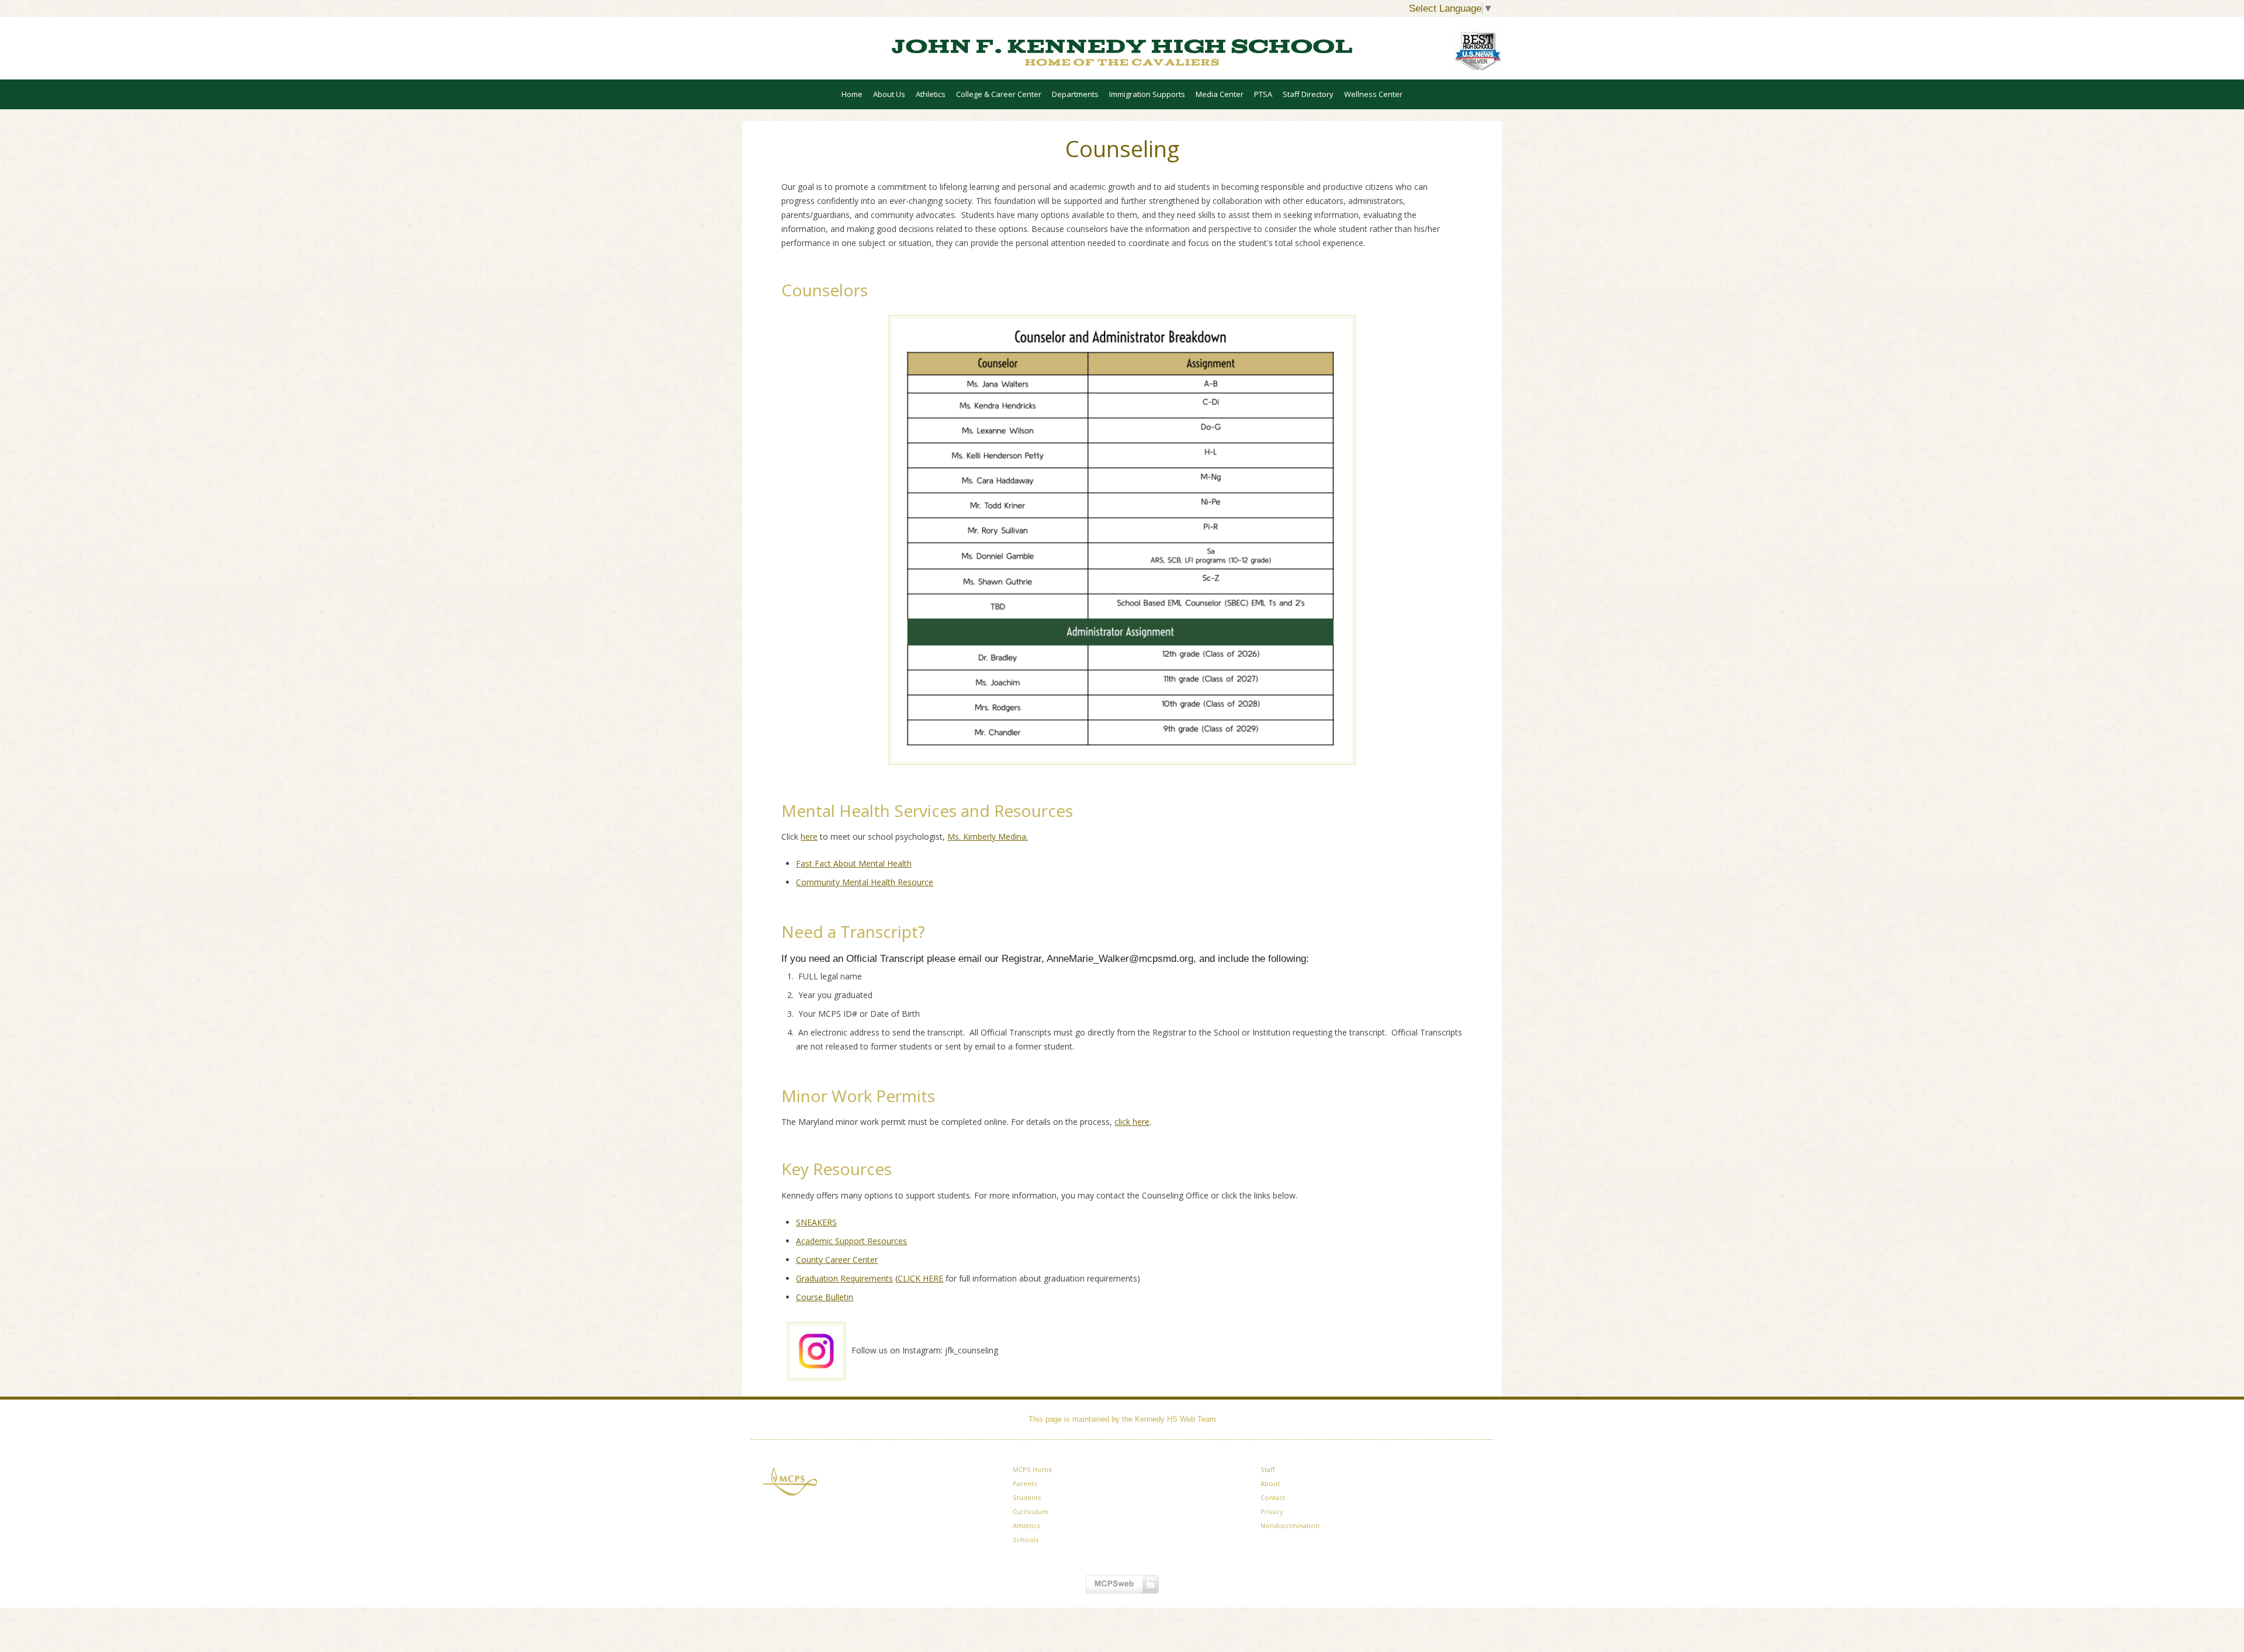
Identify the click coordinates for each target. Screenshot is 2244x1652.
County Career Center (837, 1260)
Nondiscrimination (1290, 1525)
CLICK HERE (920, 1278)
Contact (1273, 1497)
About (1270, 1483)
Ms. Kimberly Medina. (988, 837)
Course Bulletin (825, 1297)
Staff (1268, 1469)
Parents (1025, 1483)
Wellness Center (1373, 94)
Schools (1026, 1540)
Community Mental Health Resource (865, 882)
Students (1027, 1497)
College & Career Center (999, 94)
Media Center (1220, 94)
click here (1132, 1122)
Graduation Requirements (844, 1278)
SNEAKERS (816, 1222)
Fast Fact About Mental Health (854, 863)
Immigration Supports (1147, 94)
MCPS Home (1033, 1469)
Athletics (931, 94)
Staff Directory (1308, 94)
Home (852, 94)
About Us (889, 94)
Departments (1075, 94)
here (809, 837)
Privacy (1272, 1511)
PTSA (1263, 94)
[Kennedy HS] (1122, 52)
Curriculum (1031, 1511)
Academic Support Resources (851, 1241)
